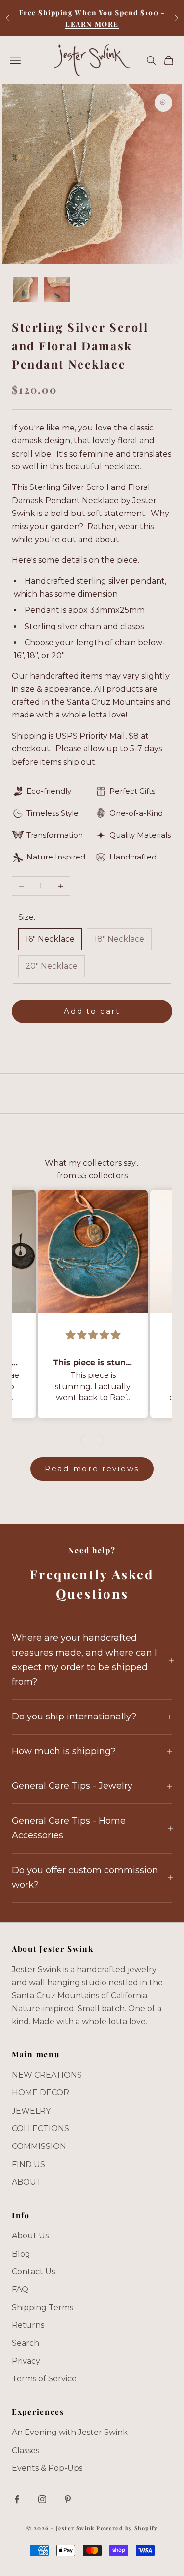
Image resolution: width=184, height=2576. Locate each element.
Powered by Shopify (127, 2528)
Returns (28, 2325)
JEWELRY (31, 2111)
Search (26, 2343)
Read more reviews (92, 1469)
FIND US (28, 2164)
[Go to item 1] (26, 289)
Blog (21, 2254)
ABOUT (27, 2182)
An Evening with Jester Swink (70, 2432)
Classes (26, 2450)
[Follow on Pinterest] (68, 2499)
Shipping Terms (42, 2307)
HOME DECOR (40, 2093)
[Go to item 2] (57, 289)
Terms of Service (44, 2379)
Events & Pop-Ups (47, 2468)
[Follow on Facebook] (17, 2499)
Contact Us (33, 2272)
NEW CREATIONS (47, 2075)
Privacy (26, 2361)
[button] (84, 1440)
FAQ (20, 2289)
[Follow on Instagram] (42, 2499)
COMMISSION (39, 2146)
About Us (30, 2236)
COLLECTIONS (40, 2129)
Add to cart (92, 1011)
